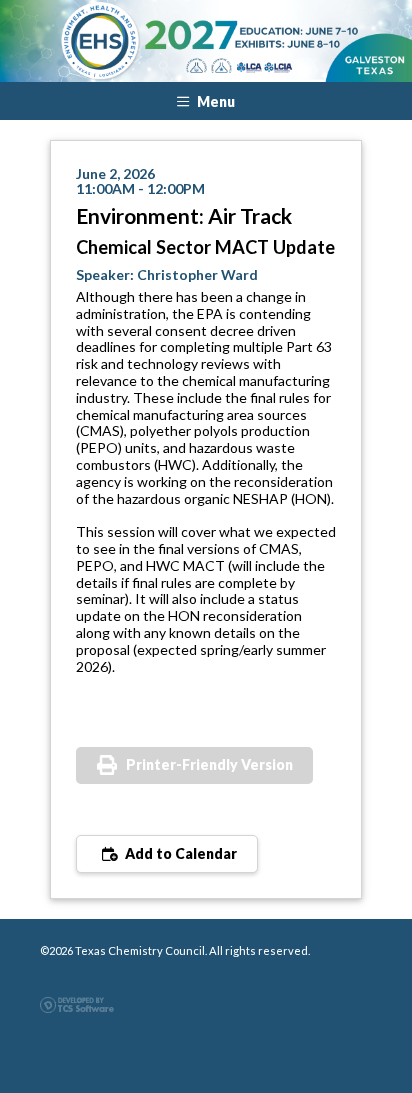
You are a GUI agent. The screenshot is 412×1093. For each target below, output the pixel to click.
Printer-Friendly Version (209, 764)
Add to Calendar (179, 853)
